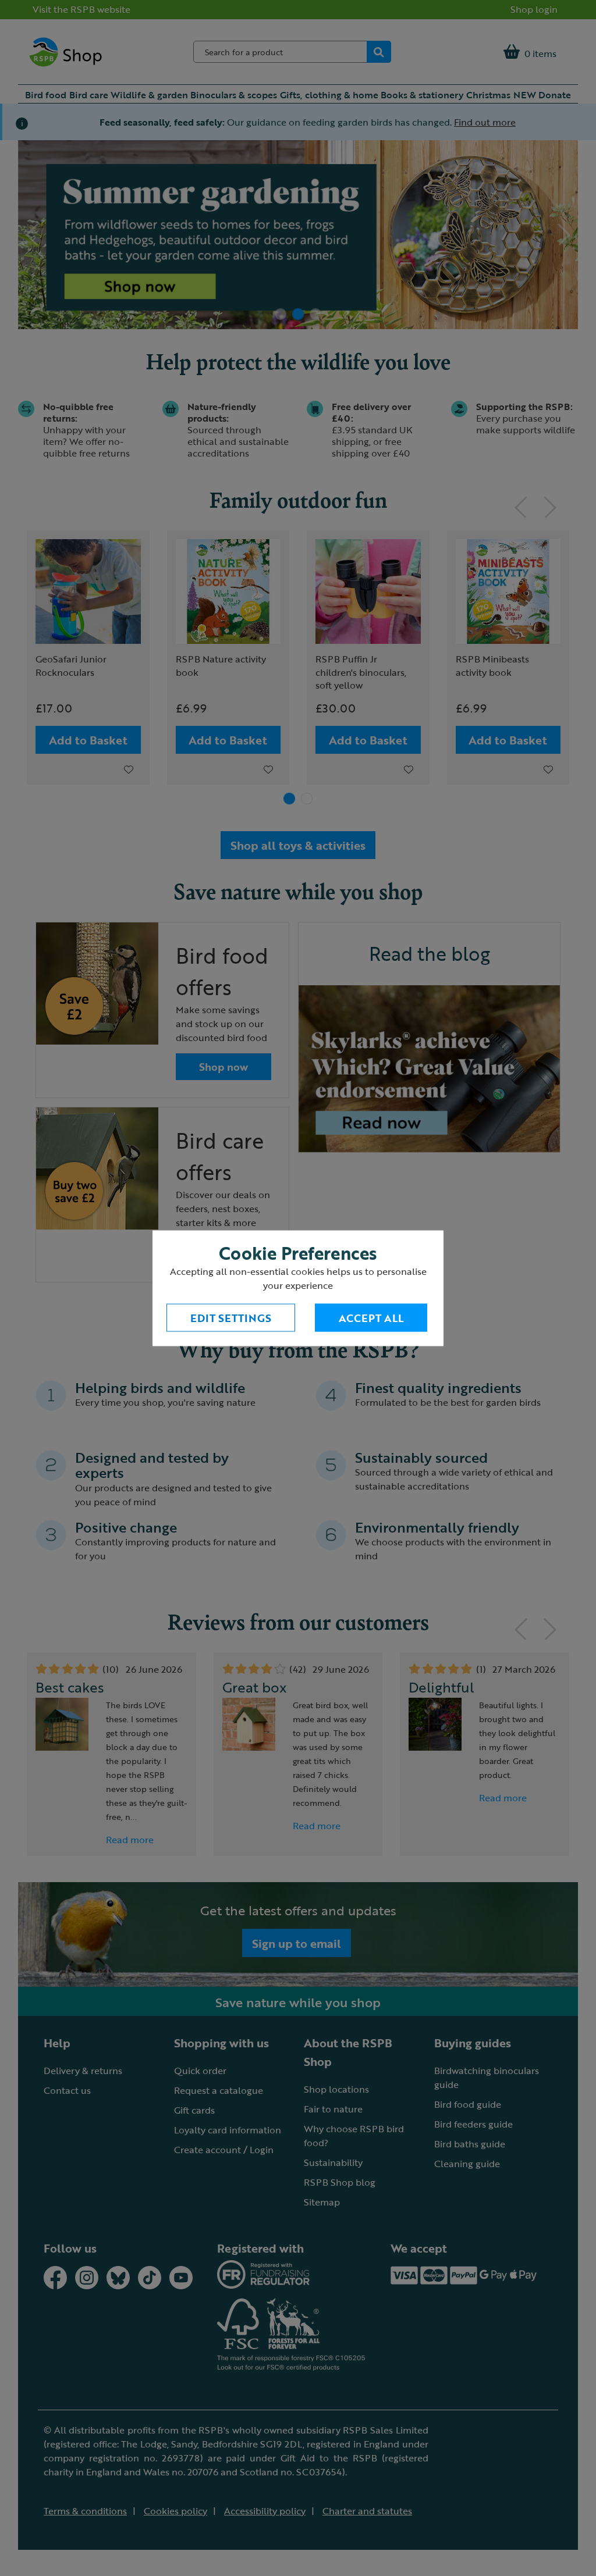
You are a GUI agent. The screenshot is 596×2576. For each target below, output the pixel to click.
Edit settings (231, 1317)
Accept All (371, 1317)
